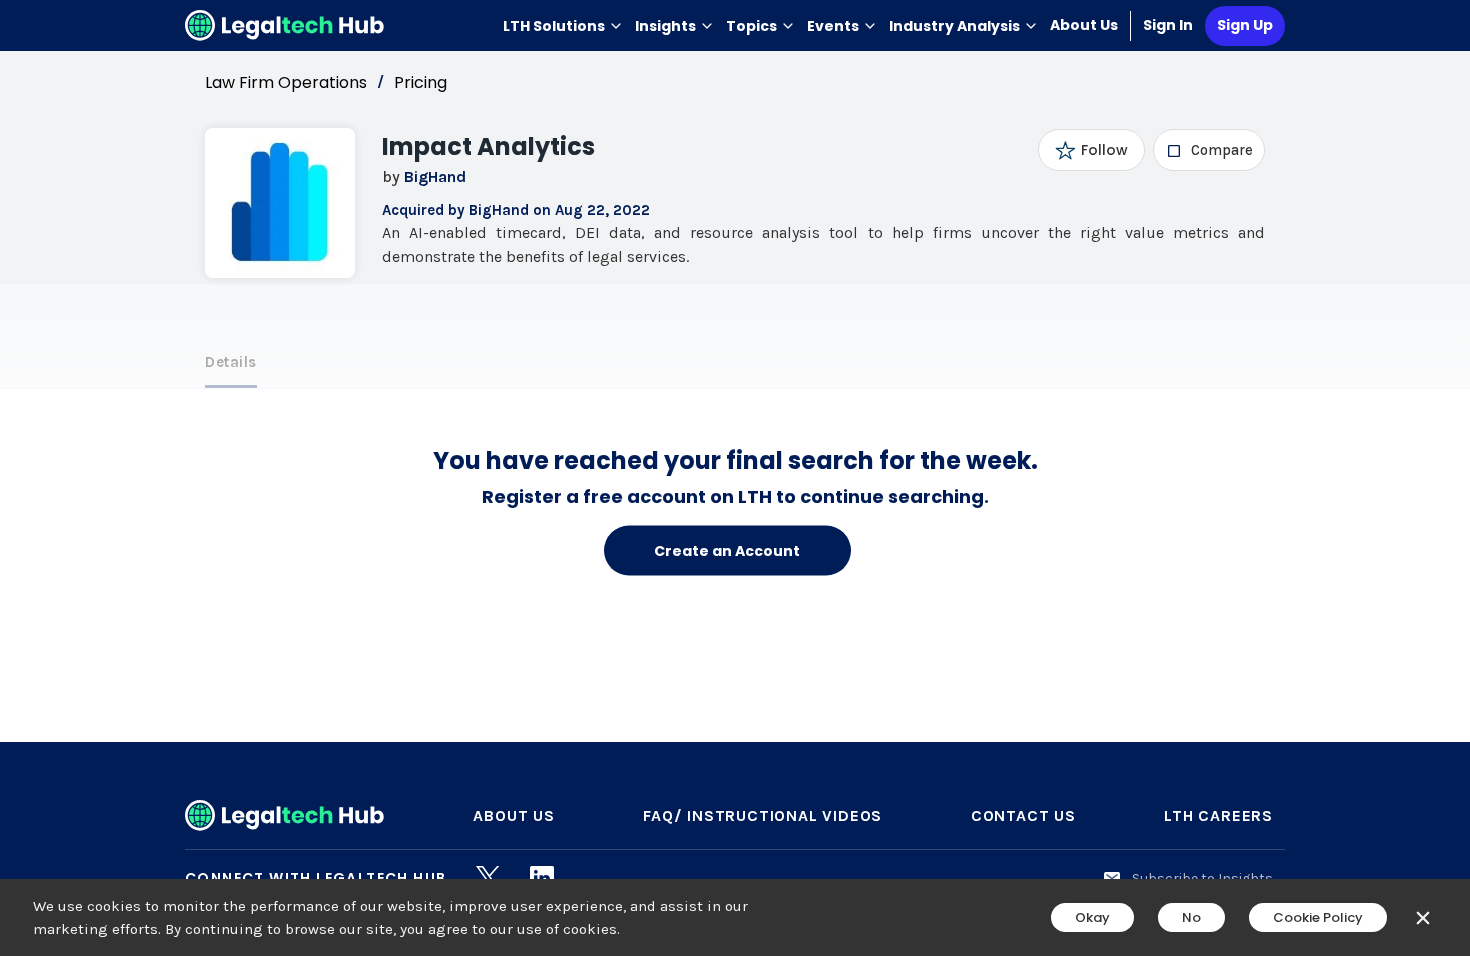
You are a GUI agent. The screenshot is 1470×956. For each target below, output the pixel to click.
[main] (735, 478)
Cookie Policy (1318, 917)
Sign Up (1245, 25)
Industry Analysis (954, 26)
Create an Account (727, 550)
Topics (751, 26)
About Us (1084, 25)
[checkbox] (1209, 150)
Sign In (1168, 25)
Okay (1092, 917)
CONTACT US (1023, 815)
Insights (665, 26)
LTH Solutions (554, 26)
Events (833, 26)
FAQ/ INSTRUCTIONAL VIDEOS (762, 815)
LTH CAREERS (1218, 815)
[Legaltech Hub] (285, 25)
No (1191, 917)
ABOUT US (513, 815)
